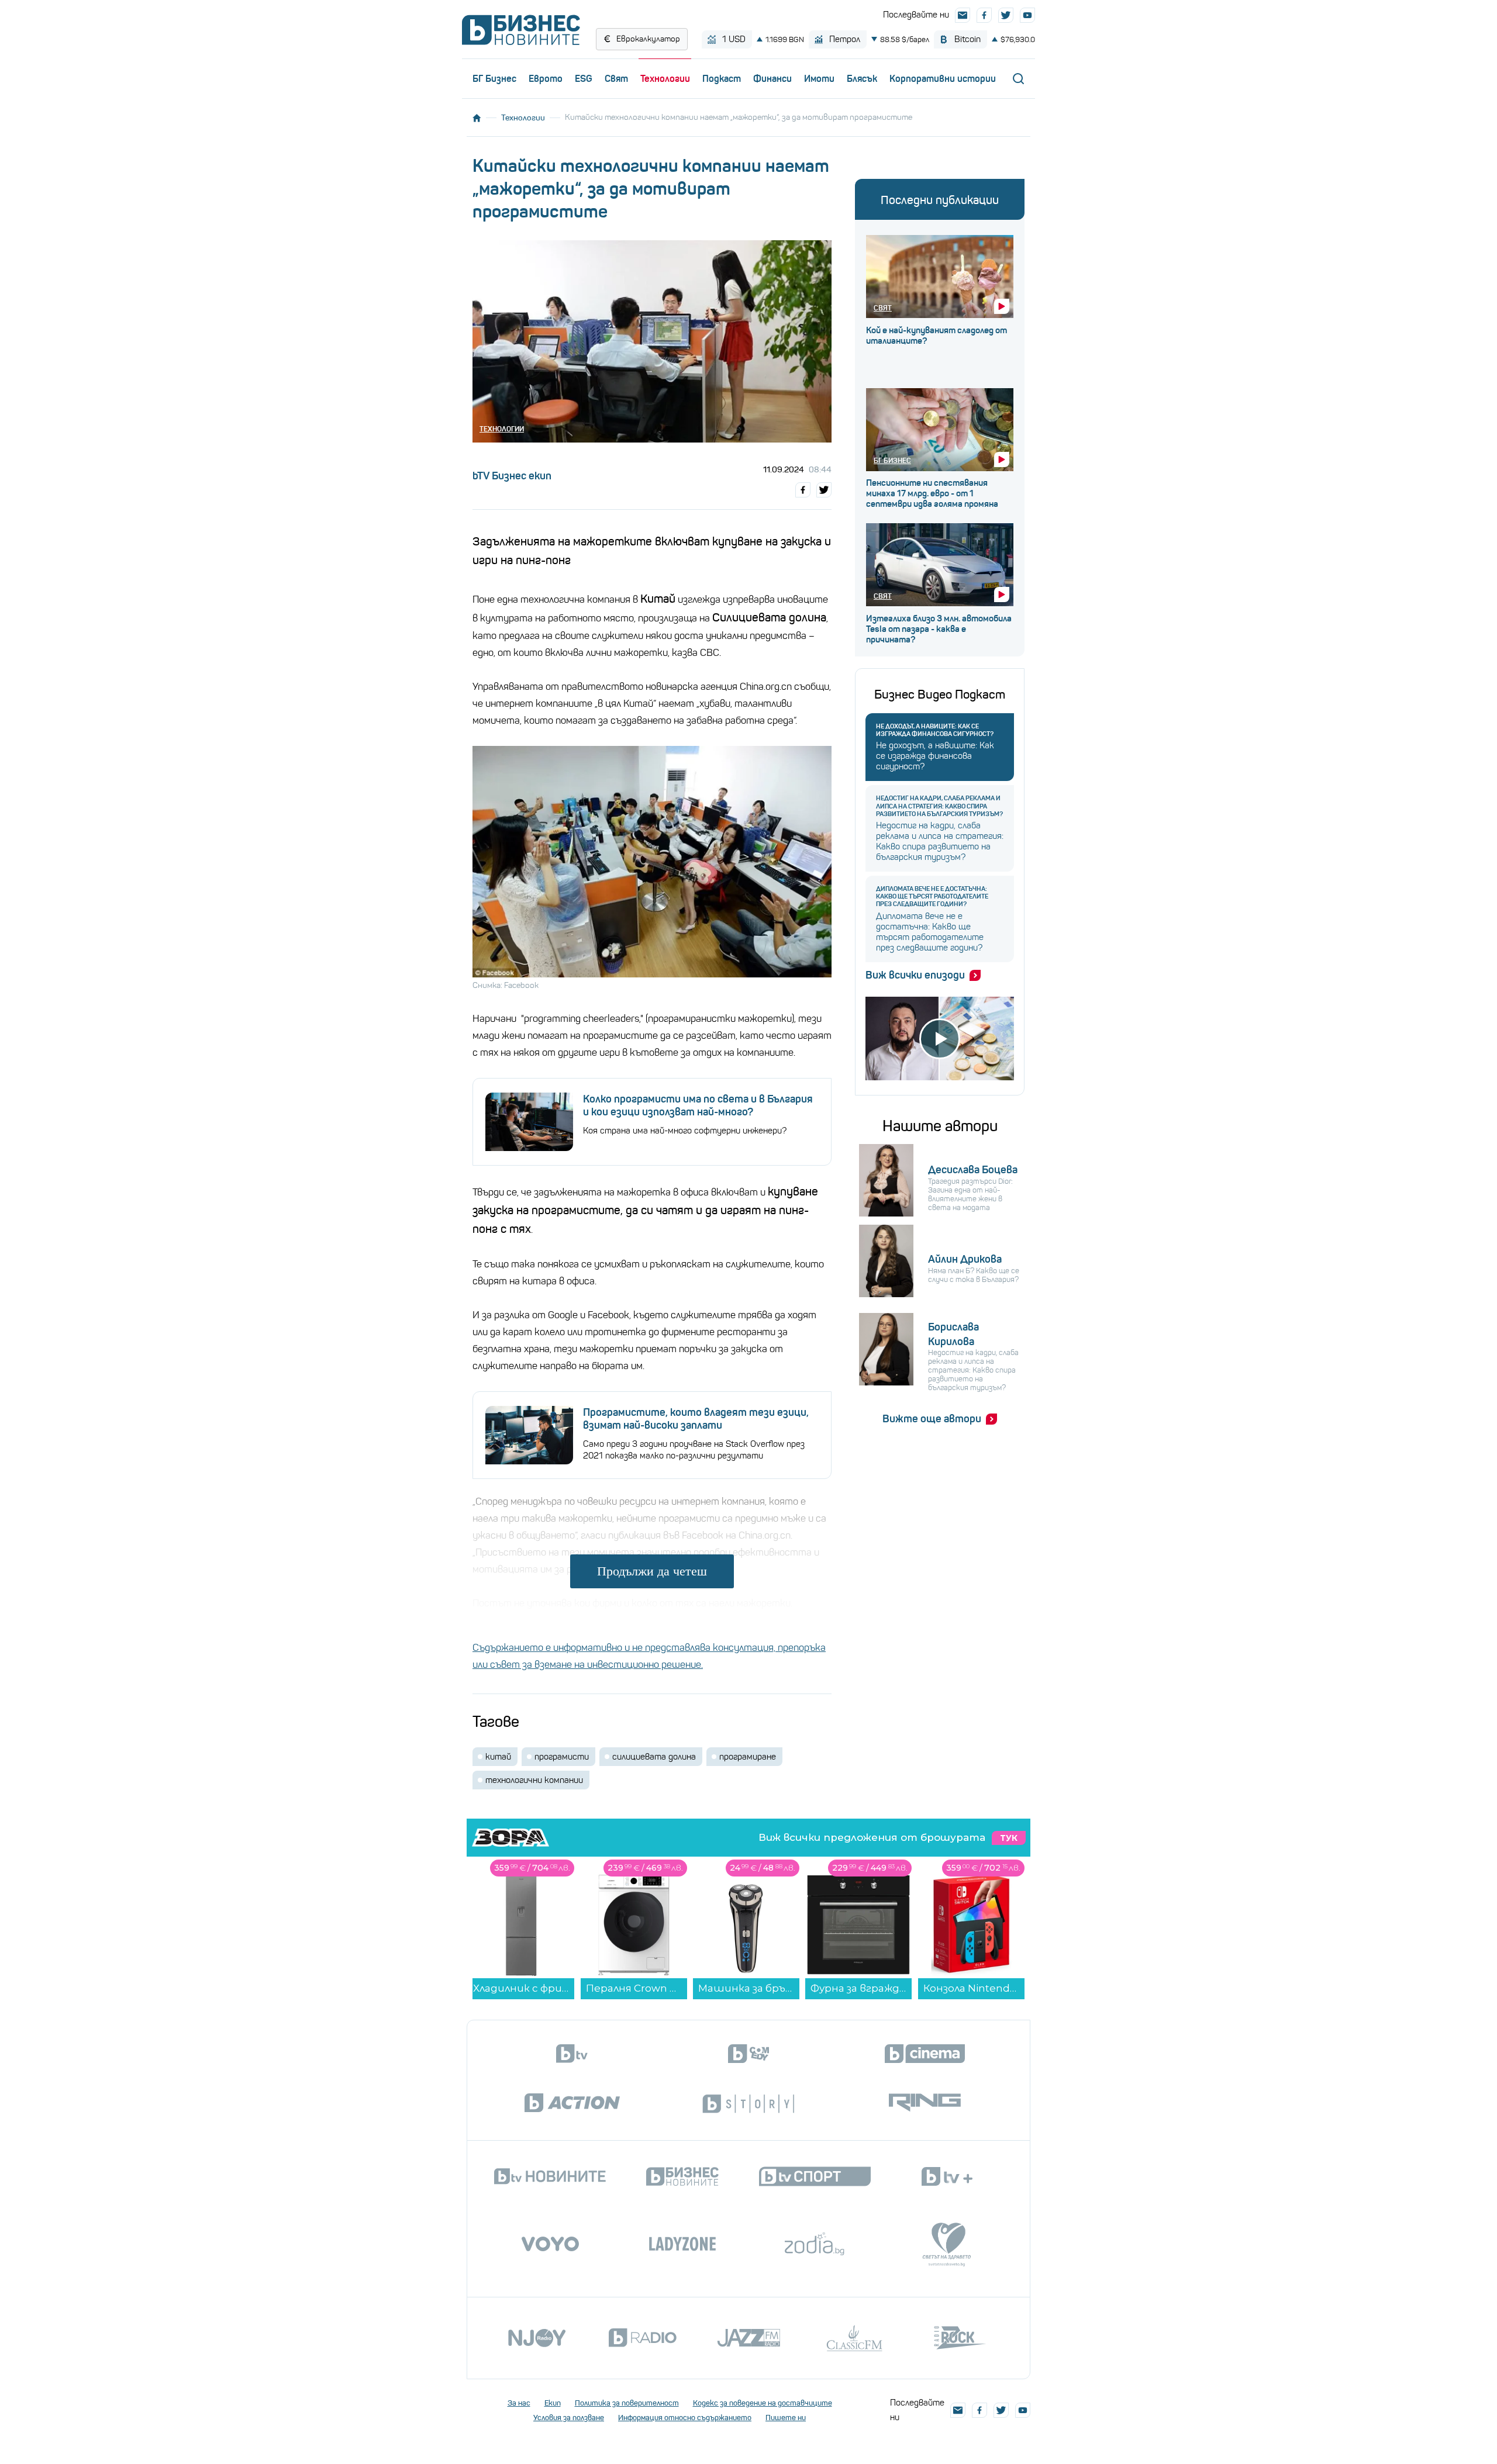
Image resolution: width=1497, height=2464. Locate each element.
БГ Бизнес (494, 78)
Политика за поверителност (627, 2403)
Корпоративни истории (943, 78)
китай (498, 1757)
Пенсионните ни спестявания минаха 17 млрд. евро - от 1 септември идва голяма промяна (932, 493)
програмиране (748, 1757)
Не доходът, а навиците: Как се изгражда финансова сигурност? (935, 730)
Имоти (819, 78)
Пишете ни (786, 2418)
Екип (553, 2403)
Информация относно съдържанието (685, 2418)
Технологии (665, 78)
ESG (584, 78)
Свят (616, 78)
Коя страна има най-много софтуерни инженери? (685, 1131)
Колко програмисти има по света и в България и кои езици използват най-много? (698, 1105)
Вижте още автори (932, 1419)
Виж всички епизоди (915, 975)
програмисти (562, 1757)
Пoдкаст (722, 78)
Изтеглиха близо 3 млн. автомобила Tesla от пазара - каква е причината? (939, 629)
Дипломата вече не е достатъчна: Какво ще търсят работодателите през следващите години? (932, 896)
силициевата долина (654, 1757)
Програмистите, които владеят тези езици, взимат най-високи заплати (696, 1419)
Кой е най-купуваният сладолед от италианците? (937, 336)
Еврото (546, 78)
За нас (519, 2403)
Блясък (862, 78)
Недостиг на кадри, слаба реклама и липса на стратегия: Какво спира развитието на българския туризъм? (939, 806)
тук (1009, 1838)
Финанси (772, 78)
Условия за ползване (569, 2418)
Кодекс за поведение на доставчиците (763, 2403)
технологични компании (534, 1780)
